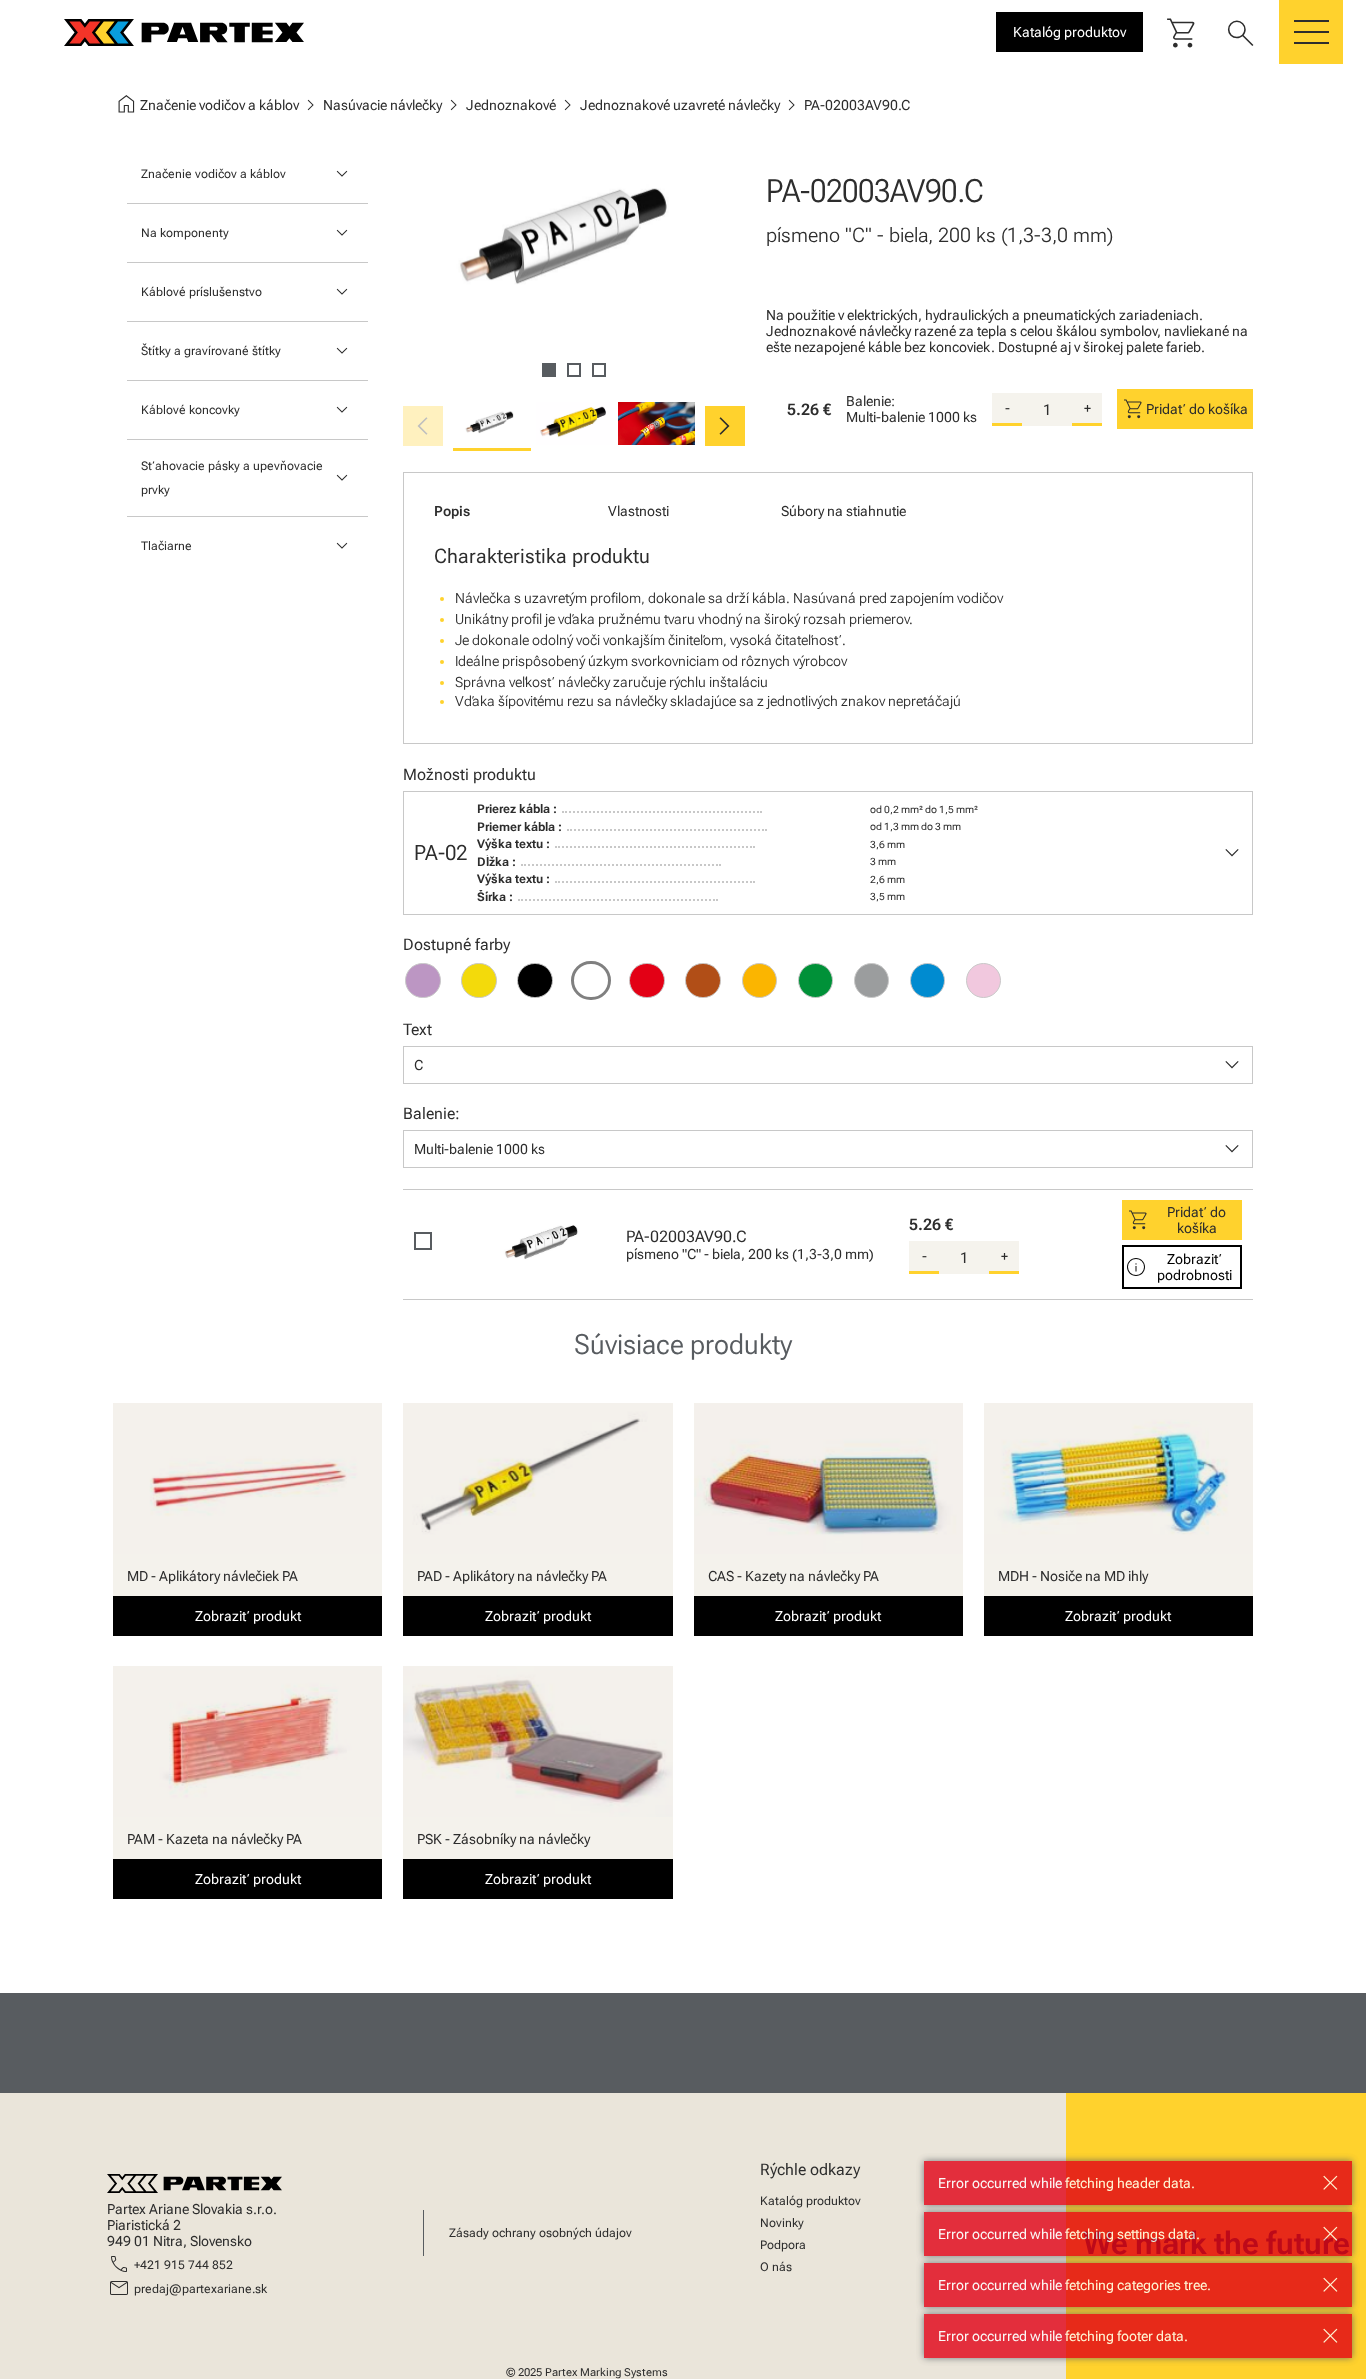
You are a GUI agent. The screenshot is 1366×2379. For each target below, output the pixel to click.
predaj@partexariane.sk (200, 2289)
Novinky (782, 2223)
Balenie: (870, 401)
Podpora (783, 2245)
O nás (776, 2267)
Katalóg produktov (810, 2201)
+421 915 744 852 (183, 2265)
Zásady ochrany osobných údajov (540, 2233)
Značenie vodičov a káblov (213, 174)
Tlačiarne (166, 546)
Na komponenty (185, 233)
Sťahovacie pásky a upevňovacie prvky (232, 478)
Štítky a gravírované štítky (211, 351)
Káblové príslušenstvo (201, 292)
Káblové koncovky (190, 410)
